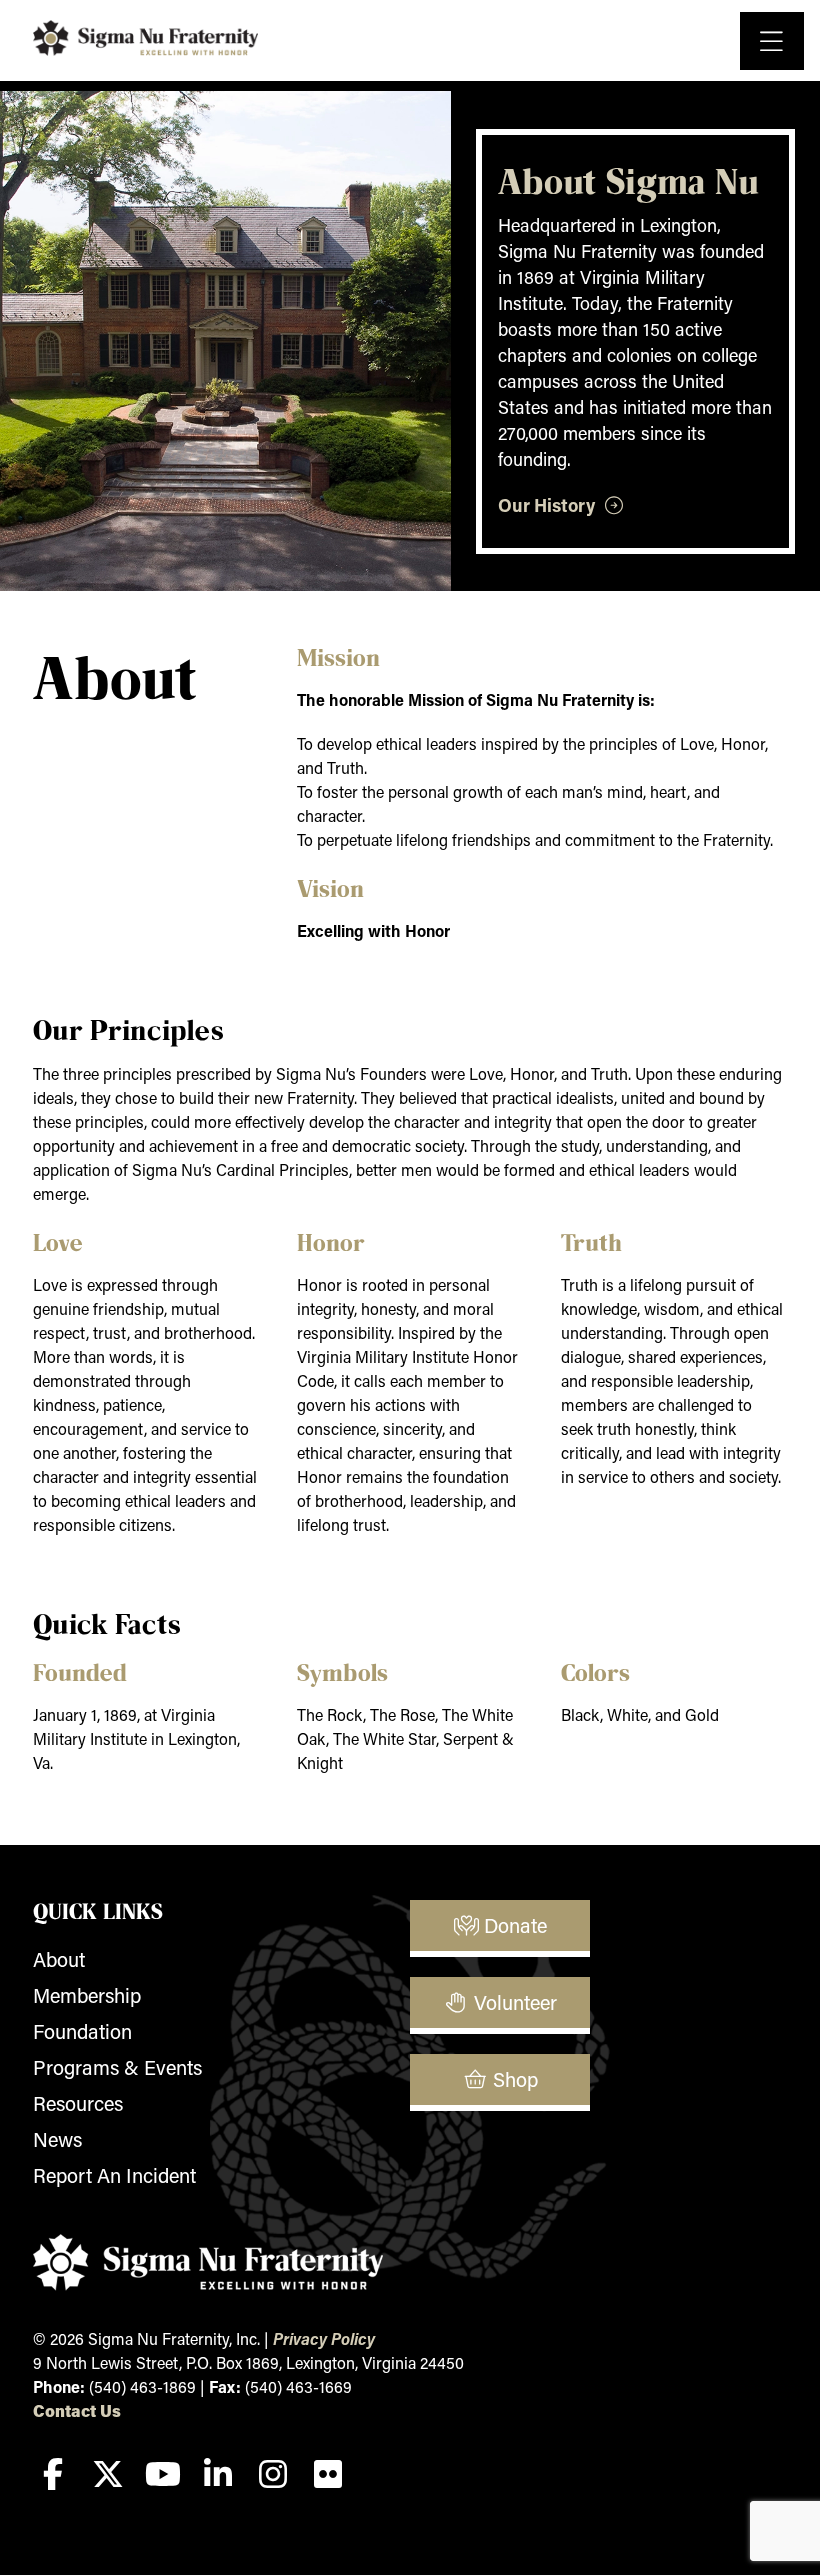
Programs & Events (117, 2067)
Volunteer (513, 2002)
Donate (513, 1925)
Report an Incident (114, 2175)
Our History (550, 505)
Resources (78, 2103)
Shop (513, 2079)
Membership (87, 1995)
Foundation (82, 2031)
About (59, 1959)
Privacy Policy (324, 2338)
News (57, 2139)
